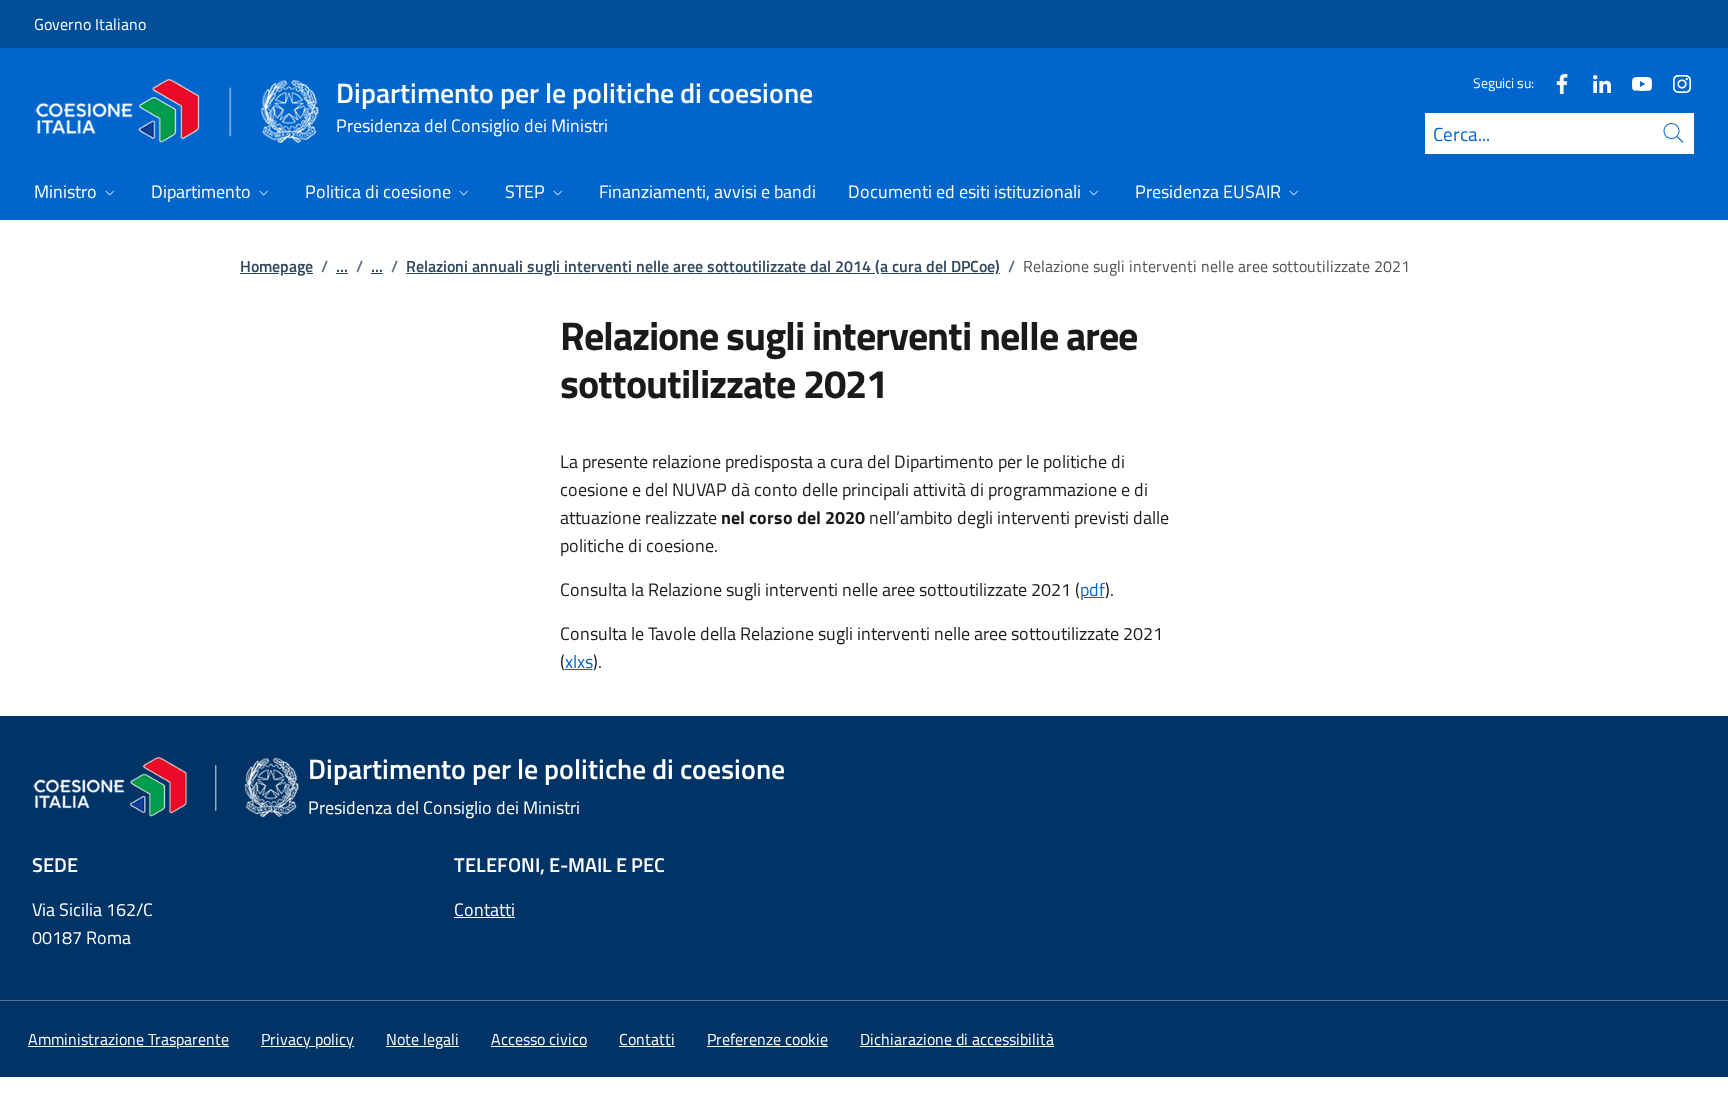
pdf (1092, 589)
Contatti (484, 909)
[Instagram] (1674, 82)
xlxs (579, 661)
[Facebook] (1554, 82)
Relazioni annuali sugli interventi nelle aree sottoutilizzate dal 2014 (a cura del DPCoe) (703, 266)
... (342, 266)
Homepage (276, 266)
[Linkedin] (1594, 82)
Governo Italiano (90, 24)
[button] (767, 1039)
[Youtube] (1634, 82)
